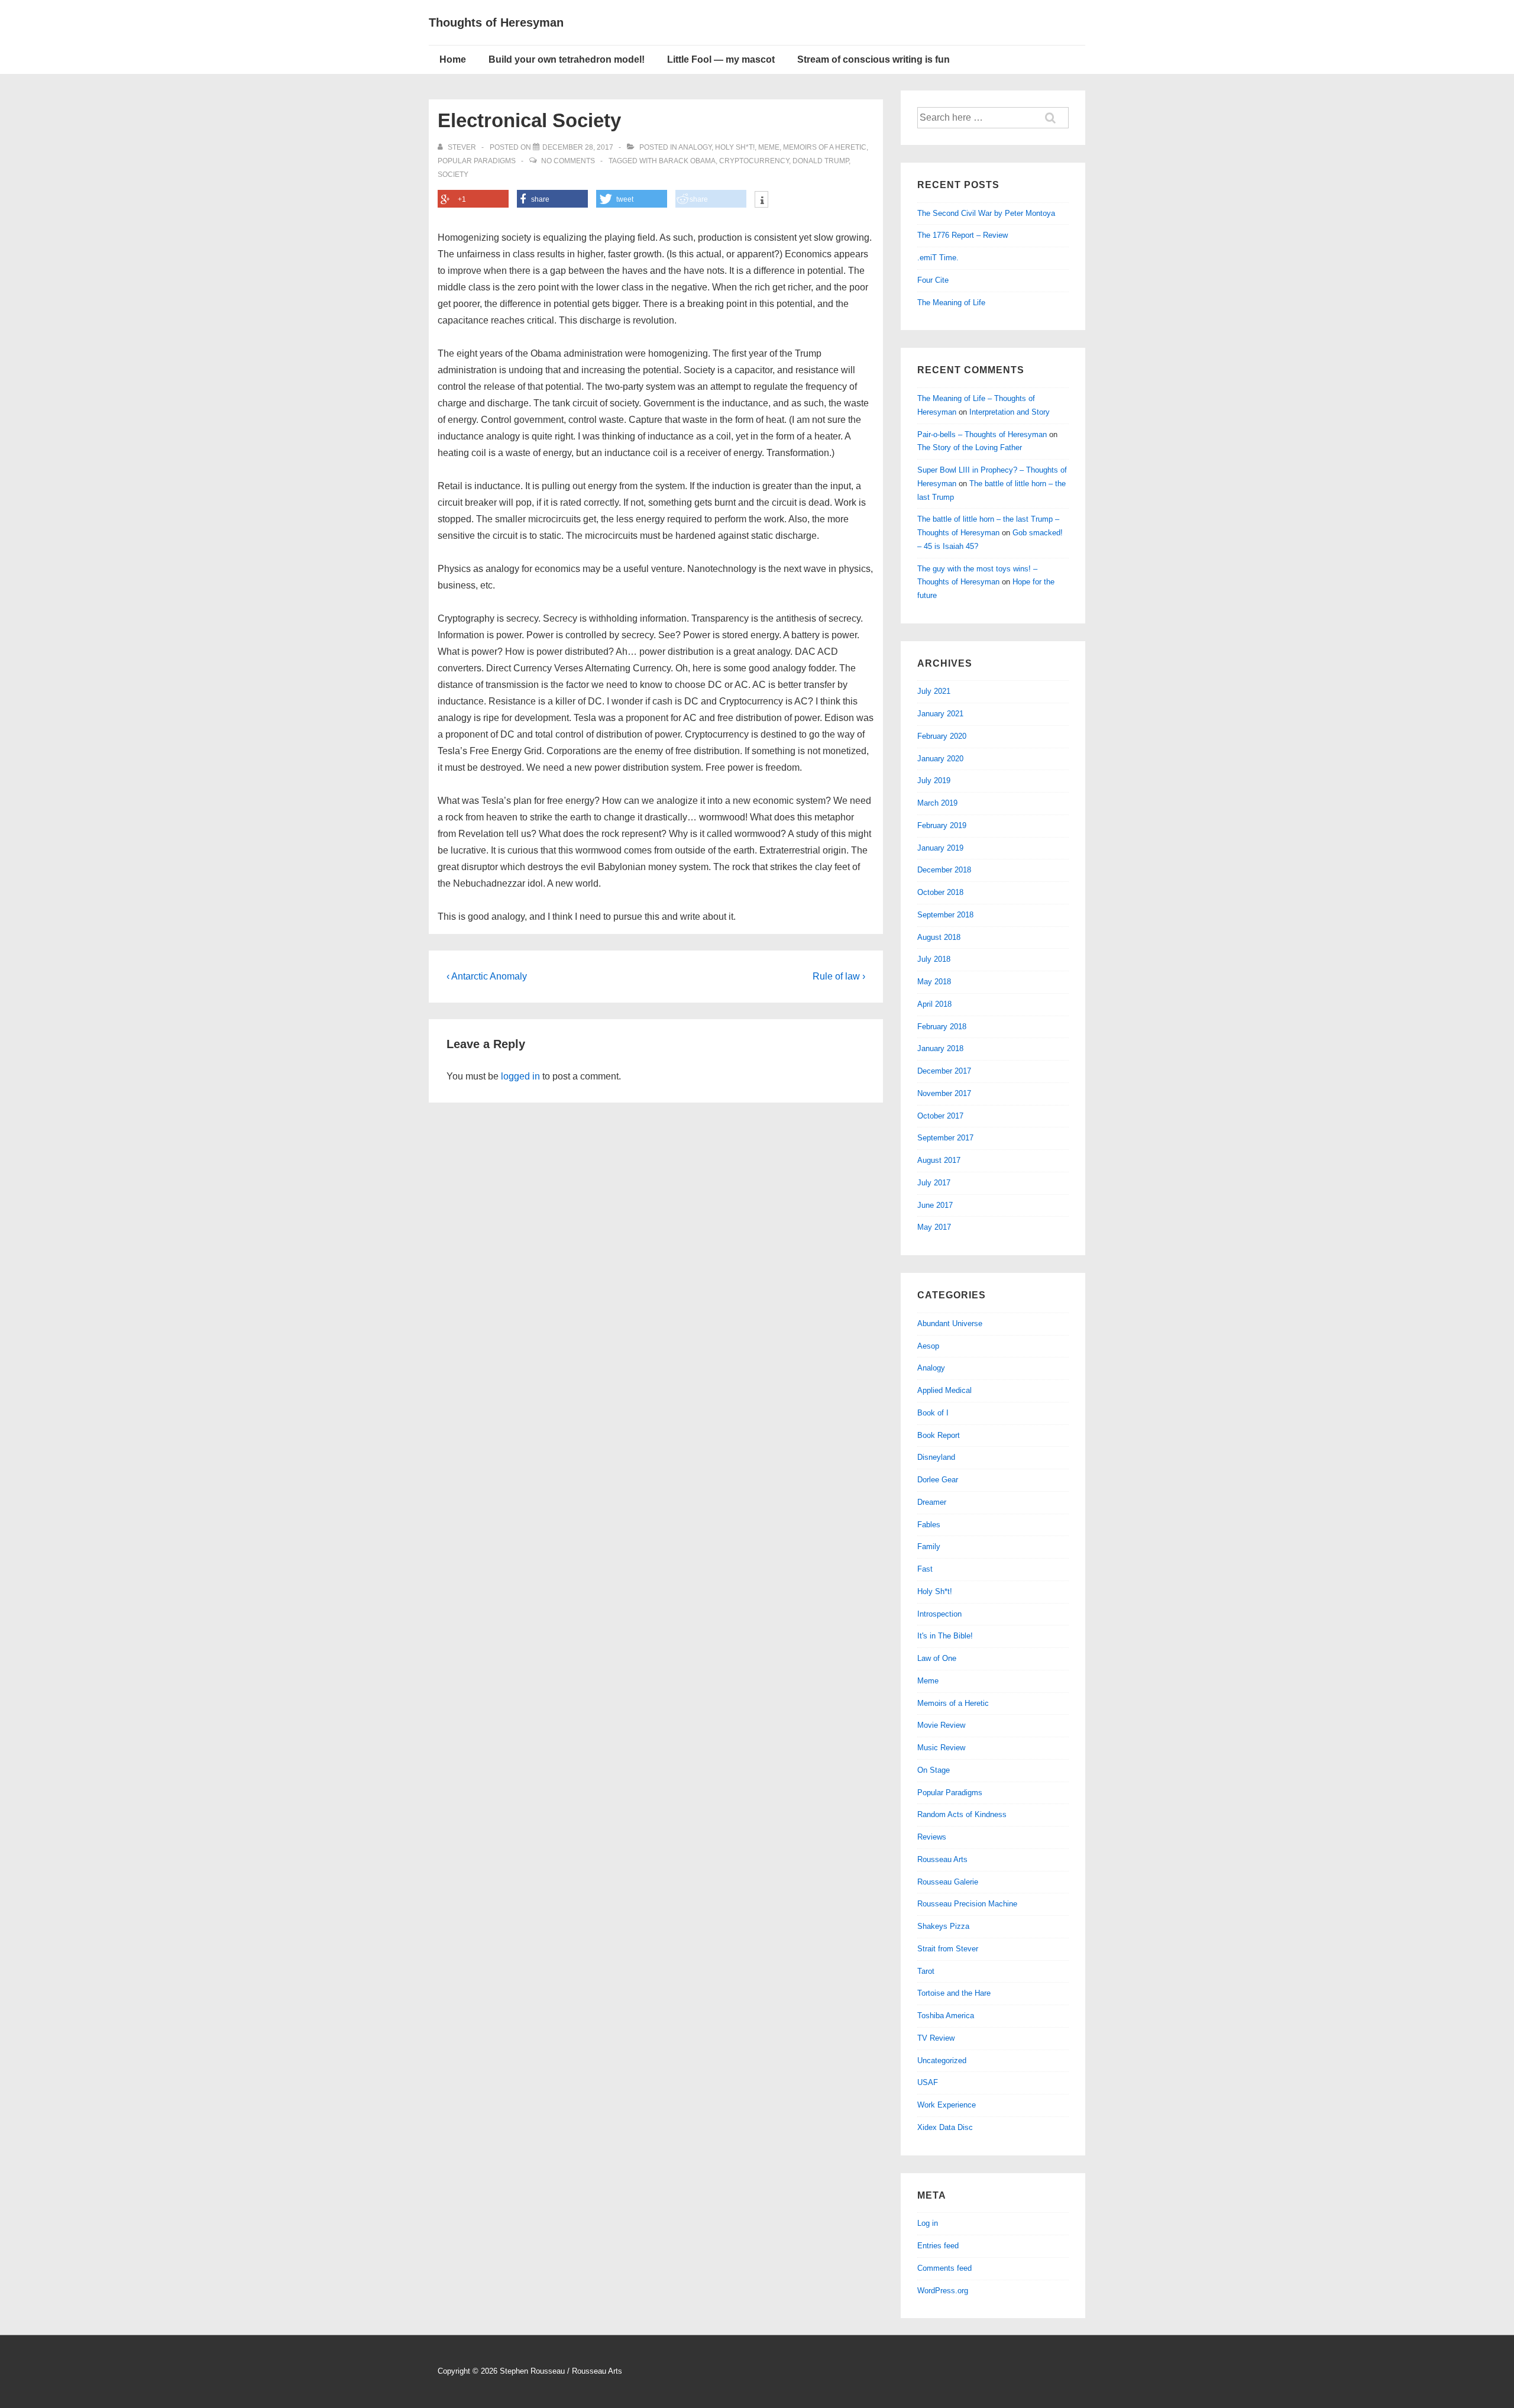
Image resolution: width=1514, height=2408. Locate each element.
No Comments (568, 161)
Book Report (939, 1435)
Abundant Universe (950, 1323)
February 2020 (942, 736)
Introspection (939, 1614)
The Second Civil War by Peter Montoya (986, 213)
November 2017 (944, 1093)
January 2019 (940, 848)
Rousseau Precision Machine (967, 1904)
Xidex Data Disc (945, 2127)
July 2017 (934, 1183)
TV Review (936, 2038)
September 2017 (945, 1138)
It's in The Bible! (945, 1636)
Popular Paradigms (477, 161)
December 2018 (944, 870)
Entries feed (938, 2246)
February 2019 (942, 825)
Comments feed (944, 2268)
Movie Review (941, 1725)
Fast (925, 1569)
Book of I (933, 1413)
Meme (769, 147)
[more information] (761, 201)
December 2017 (944, 1071)
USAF (928, 2082)
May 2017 (934, 1227)
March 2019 (937, 803)
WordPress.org (943, 2291)
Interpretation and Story (1010, 412)
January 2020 (940, 759)
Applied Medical (944, 1390)
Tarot (926, 1971)
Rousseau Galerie (948, 1882)
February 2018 (942, 1027)
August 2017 (939, 1160)
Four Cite (933, 280)
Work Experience (947, 2105)
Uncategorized (942, 2060)
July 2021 (934, 691)
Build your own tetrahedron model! (567, 59)
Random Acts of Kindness (962, 1814)
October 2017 (940, 1116)
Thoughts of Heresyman (496, 22)
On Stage (934, 1770)
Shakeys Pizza (943, 1926)
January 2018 (940, 1048)
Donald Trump (821, 161)
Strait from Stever (948, 1949)
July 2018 (934, 959)
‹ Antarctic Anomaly (487, 976)
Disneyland (936, 1457)
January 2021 (940, 714)
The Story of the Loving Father (970, 447)
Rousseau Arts (942, 1859)
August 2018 (939, 937)
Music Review (941, 1748)
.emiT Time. (938, 258)
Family (929, 1546)
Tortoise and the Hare (954, 1993)
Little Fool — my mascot (721, 59)
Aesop (928, 1346)
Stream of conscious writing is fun (874, 59)
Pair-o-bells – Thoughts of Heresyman (982, 434)
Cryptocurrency (754, 161)
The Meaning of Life (951, 303)
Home (453, 59)
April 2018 (934, 1004)
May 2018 (934, 982)
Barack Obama (687, 161)
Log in (928, 2223)
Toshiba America (946, 2016)
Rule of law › (839, 976)
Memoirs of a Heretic (825, 147)
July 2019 (934, 780)
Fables (929, 1525)
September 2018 (945, 915)
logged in (520, 1076)
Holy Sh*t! (735, 147)
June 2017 (935, 1205)
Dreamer (932, 1502)
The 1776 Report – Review (963, 235)
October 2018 (940, 892)
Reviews (932, 1837)
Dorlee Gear (938, 1480)
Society (453, 174)
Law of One (937, 1658)
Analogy (695, 147)
